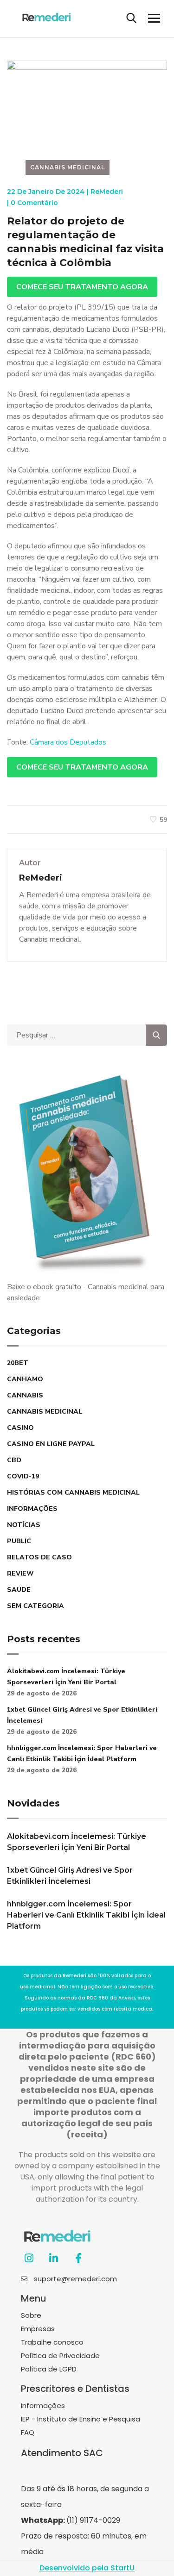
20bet (18, 1363)
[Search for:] (87, 1035)
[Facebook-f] (78, 2258)
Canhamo (25, 1379)
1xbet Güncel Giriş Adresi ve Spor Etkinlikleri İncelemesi (82, 1715)
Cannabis (25, 1395)
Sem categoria (35, 1606)
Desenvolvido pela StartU (87, 2568)
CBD (14, 1460)
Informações (32, 1509)
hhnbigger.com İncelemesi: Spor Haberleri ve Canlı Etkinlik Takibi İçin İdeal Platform (82, 1754)
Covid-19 (23, 1476)
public (19, 1541)
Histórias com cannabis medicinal (73, 1493)
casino (20, 1428)
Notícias (24, 1525)
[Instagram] (29, 2258)
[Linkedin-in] (54, 2258)
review (20, 1574)
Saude (19, 1590)
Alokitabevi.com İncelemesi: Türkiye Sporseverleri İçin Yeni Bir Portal (66, 1677)
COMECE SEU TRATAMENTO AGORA (82, 287)
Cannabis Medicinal (68, 167)
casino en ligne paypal (51, 1444)
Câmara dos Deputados (68, 742)
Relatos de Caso (39, 1557)
